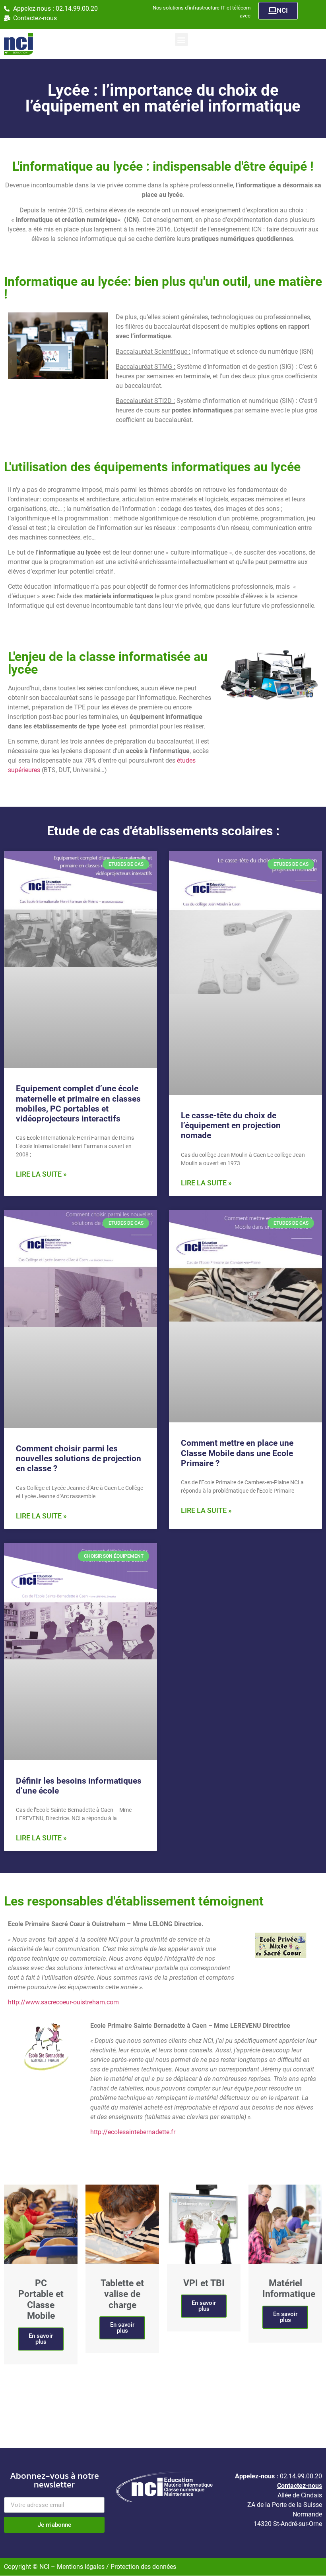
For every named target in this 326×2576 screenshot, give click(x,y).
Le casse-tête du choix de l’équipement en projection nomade (231, 1125)
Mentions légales (81, 2567)
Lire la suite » (41, 1174)
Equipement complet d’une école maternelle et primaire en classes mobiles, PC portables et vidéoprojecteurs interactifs (78, 1104)
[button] (181, 39)
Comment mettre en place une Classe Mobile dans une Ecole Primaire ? (237, 1453)
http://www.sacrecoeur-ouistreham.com (63, 2002)
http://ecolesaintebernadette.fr (133, 2132)
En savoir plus (41, 2339)
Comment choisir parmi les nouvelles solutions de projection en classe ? (79, 1459)
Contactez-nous (300, 2486)
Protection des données (143, 2567)
